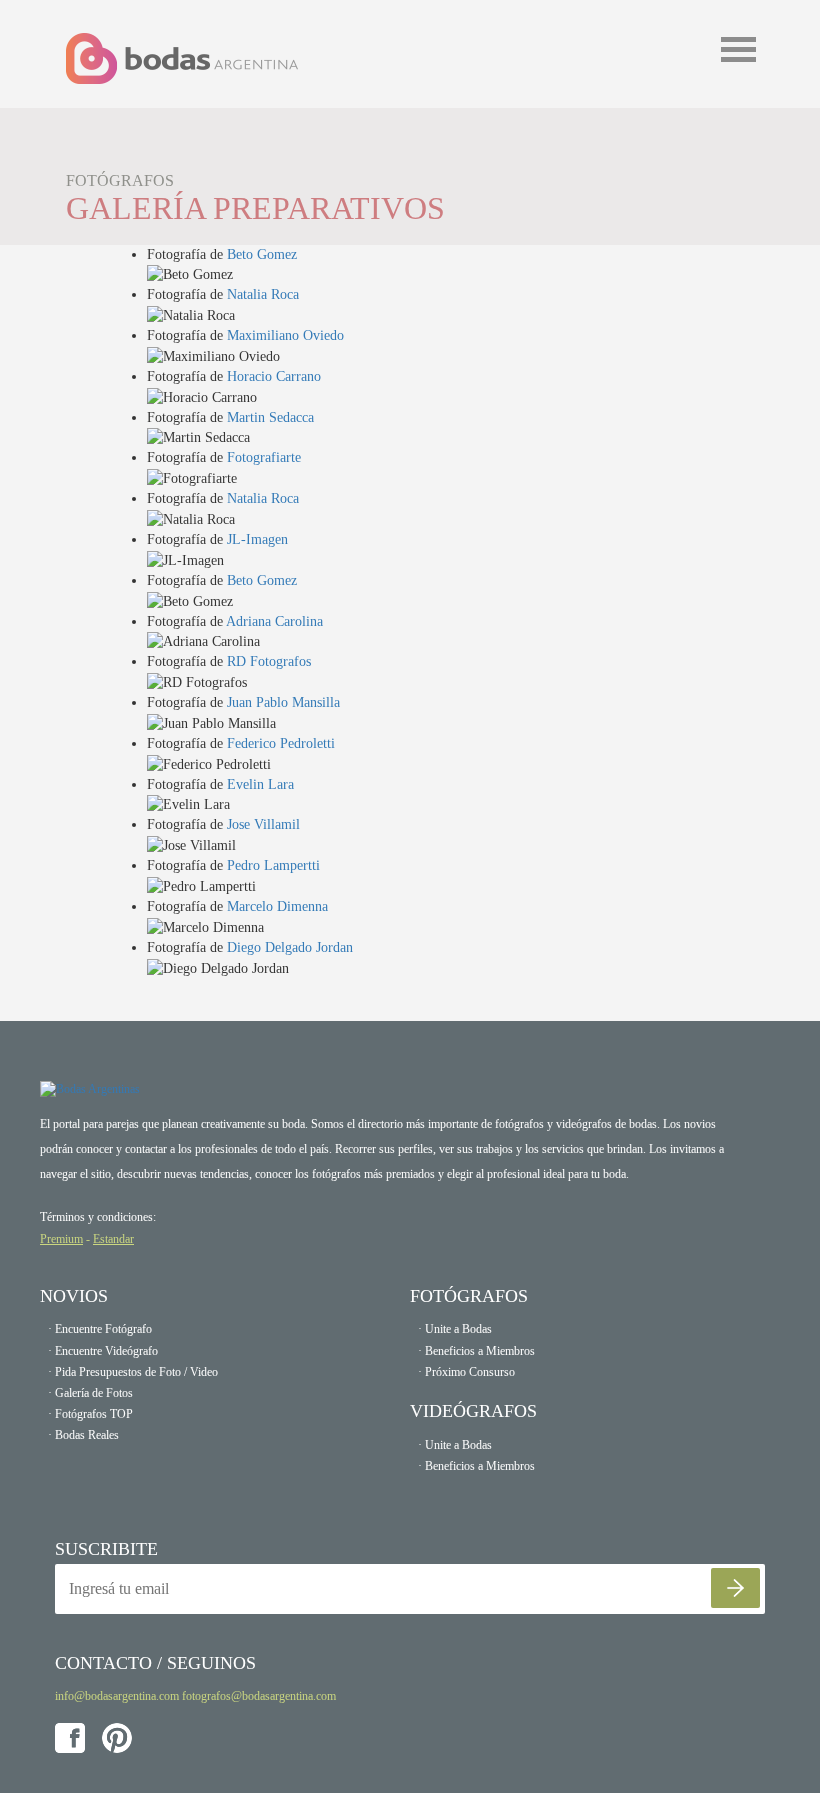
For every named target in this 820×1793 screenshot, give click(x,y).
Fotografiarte (264, 457)
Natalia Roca (263, 294)
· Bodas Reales (83, 1435)
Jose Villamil (263, 824)
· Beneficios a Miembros (476, 1351)
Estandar (113, 1239)
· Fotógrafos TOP (90, 1414)
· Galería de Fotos (90, 1393)
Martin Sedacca (270, 417)
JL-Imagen (257, 539)
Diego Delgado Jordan (290, 947)
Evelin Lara (260, 784)
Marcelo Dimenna (277, 906)
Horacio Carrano (274, 376)
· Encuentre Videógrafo (103, 1351)
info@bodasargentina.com (117, 1696)
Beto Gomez (262, 254)
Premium (61, 1239)
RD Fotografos (269, 661)
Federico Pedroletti (281, 743)
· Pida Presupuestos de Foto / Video (133, 1372)
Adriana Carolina (274, 621)
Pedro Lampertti (273, 865)
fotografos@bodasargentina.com (259, 1696)
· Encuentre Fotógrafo (100, 1329)
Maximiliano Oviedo (285, 335)
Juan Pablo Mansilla (283, 702)
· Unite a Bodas (455, 1329)
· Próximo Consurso (466, 1372)
